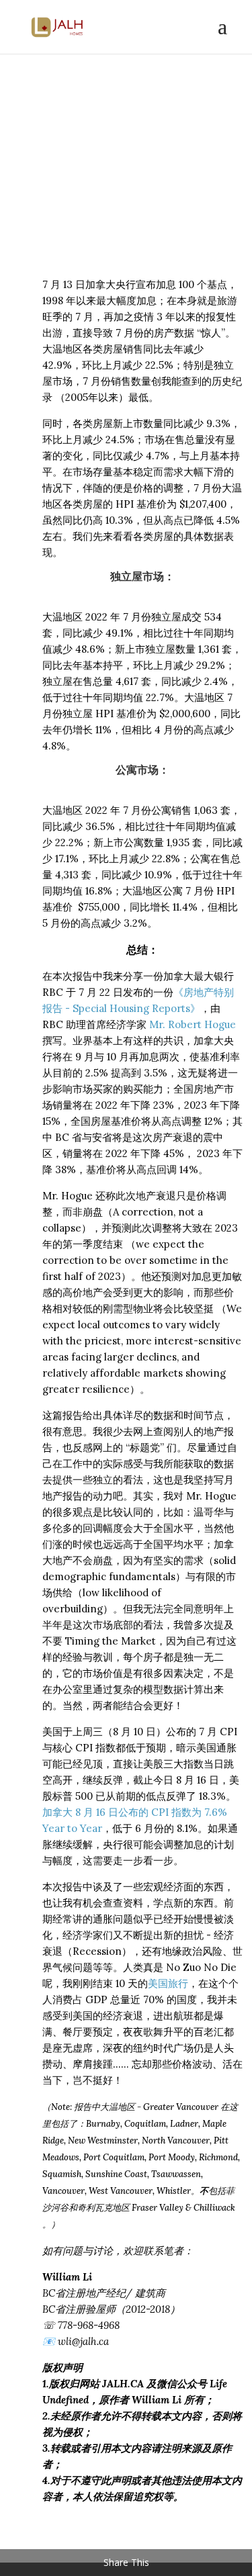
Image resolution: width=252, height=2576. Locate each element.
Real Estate (84, 196)
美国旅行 (168, 1983)
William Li (95, 180)
